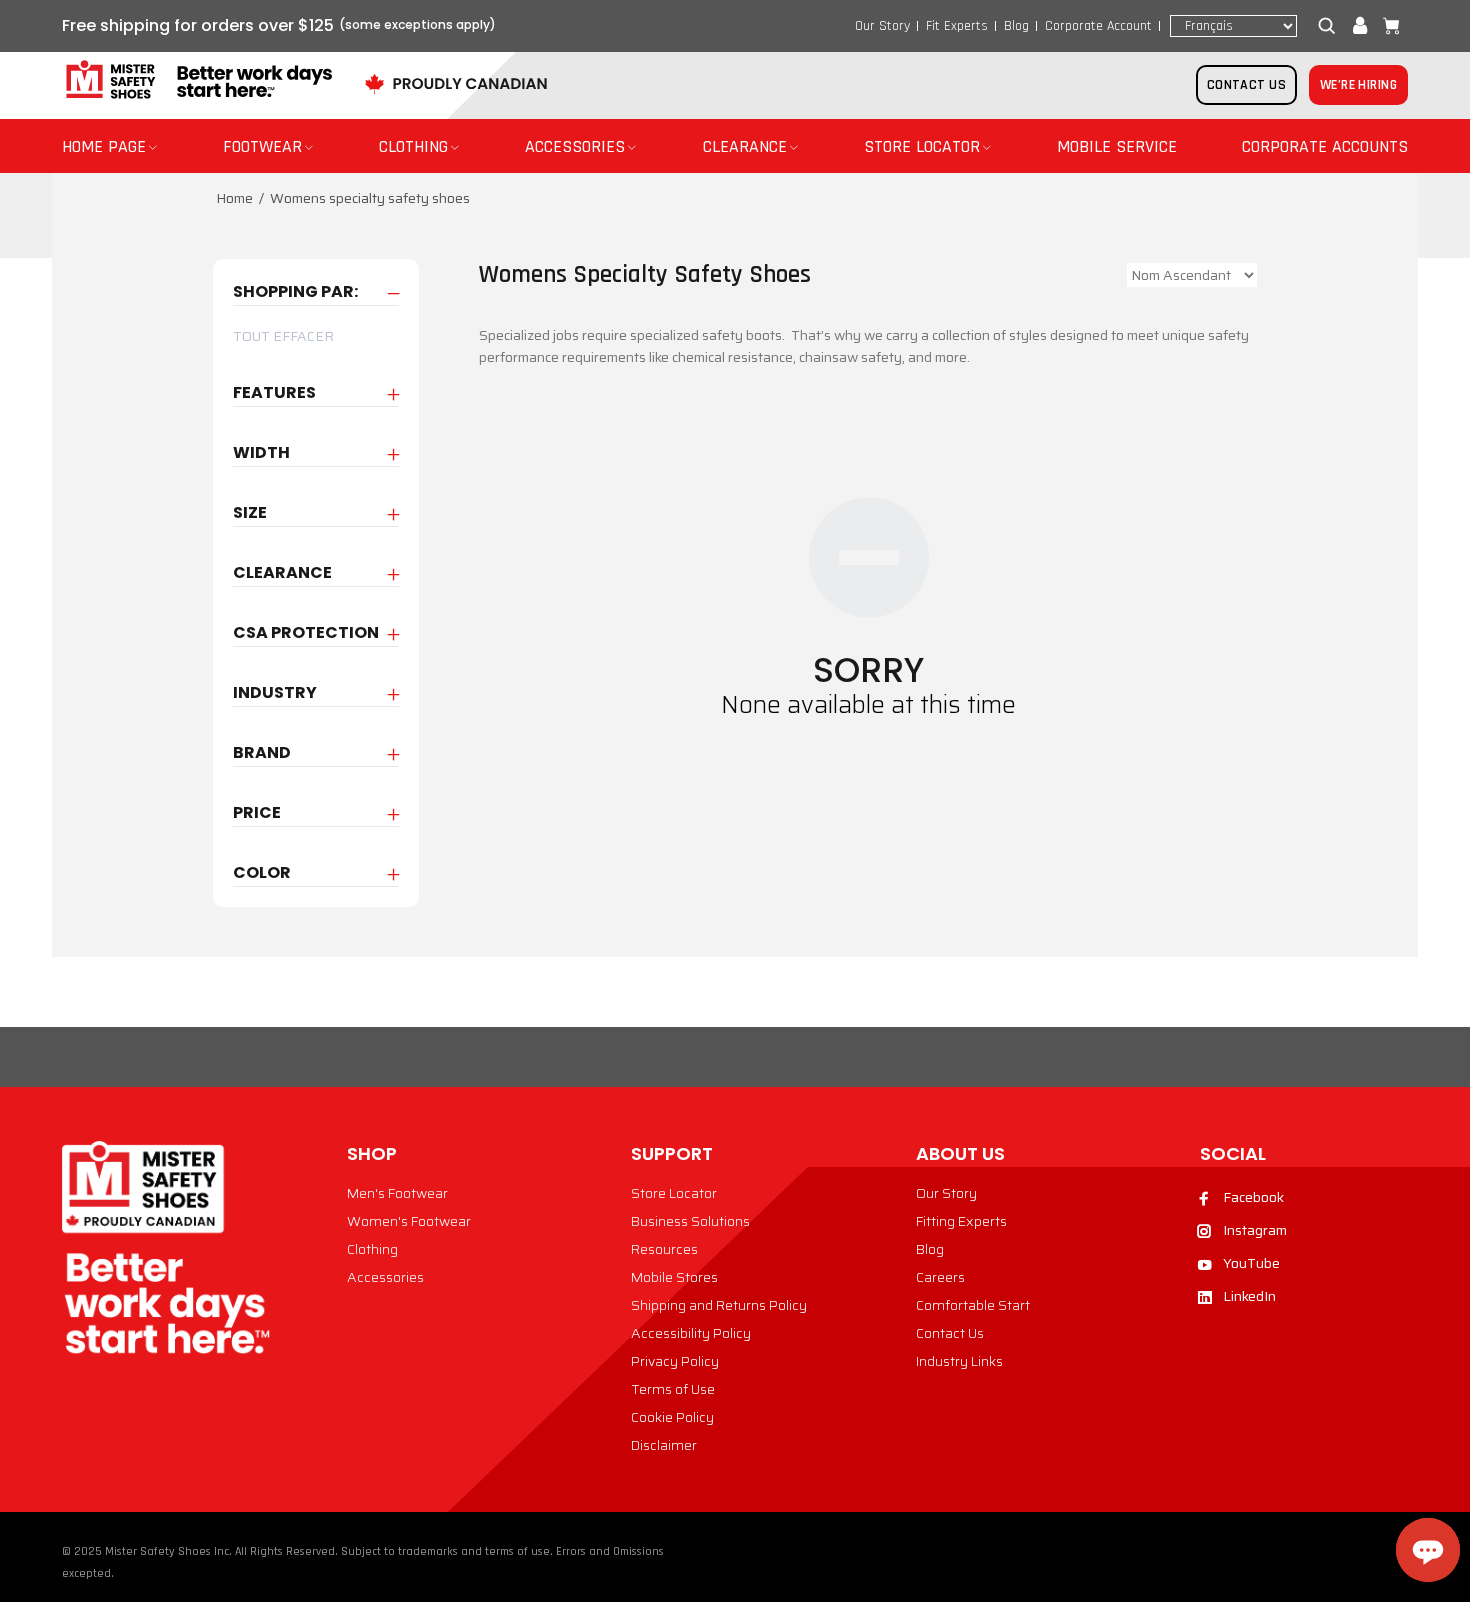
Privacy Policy (675, 1361)
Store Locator (674, 1193)
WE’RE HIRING (1358, 85)
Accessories (385, 1277)
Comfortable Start (973, 1305)
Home (234, 198)
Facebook (1253, 1197)
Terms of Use (673, 1389)
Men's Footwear (397, 1193)
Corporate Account (1098, 26)
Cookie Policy (672, 1417)
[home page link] (197, 80)
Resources (664, 1249)
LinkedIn (1249, 1296)
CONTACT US (1246, 85)
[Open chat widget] (1428, 1550)
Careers (940, 1277)
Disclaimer (664, 1445)
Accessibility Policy (691, 1333)
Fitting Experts (961, 1221)
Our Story (882, 26)
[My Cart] (1387, 26)
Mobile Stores (674, 1277)
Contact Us (950, 1333)
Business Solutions (690, 1221)
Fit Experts (957, 26)
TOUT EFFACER (283, 336)
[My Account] (1360, 26)
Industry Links (959, 1361)
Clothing (372, 1249)
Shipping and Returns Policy (719, 1305)
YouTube (1251, 1263)
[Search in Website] (1331, 26)
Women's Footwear (409, 1221)
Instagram (1255, 1230)
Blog (1016, 26)
